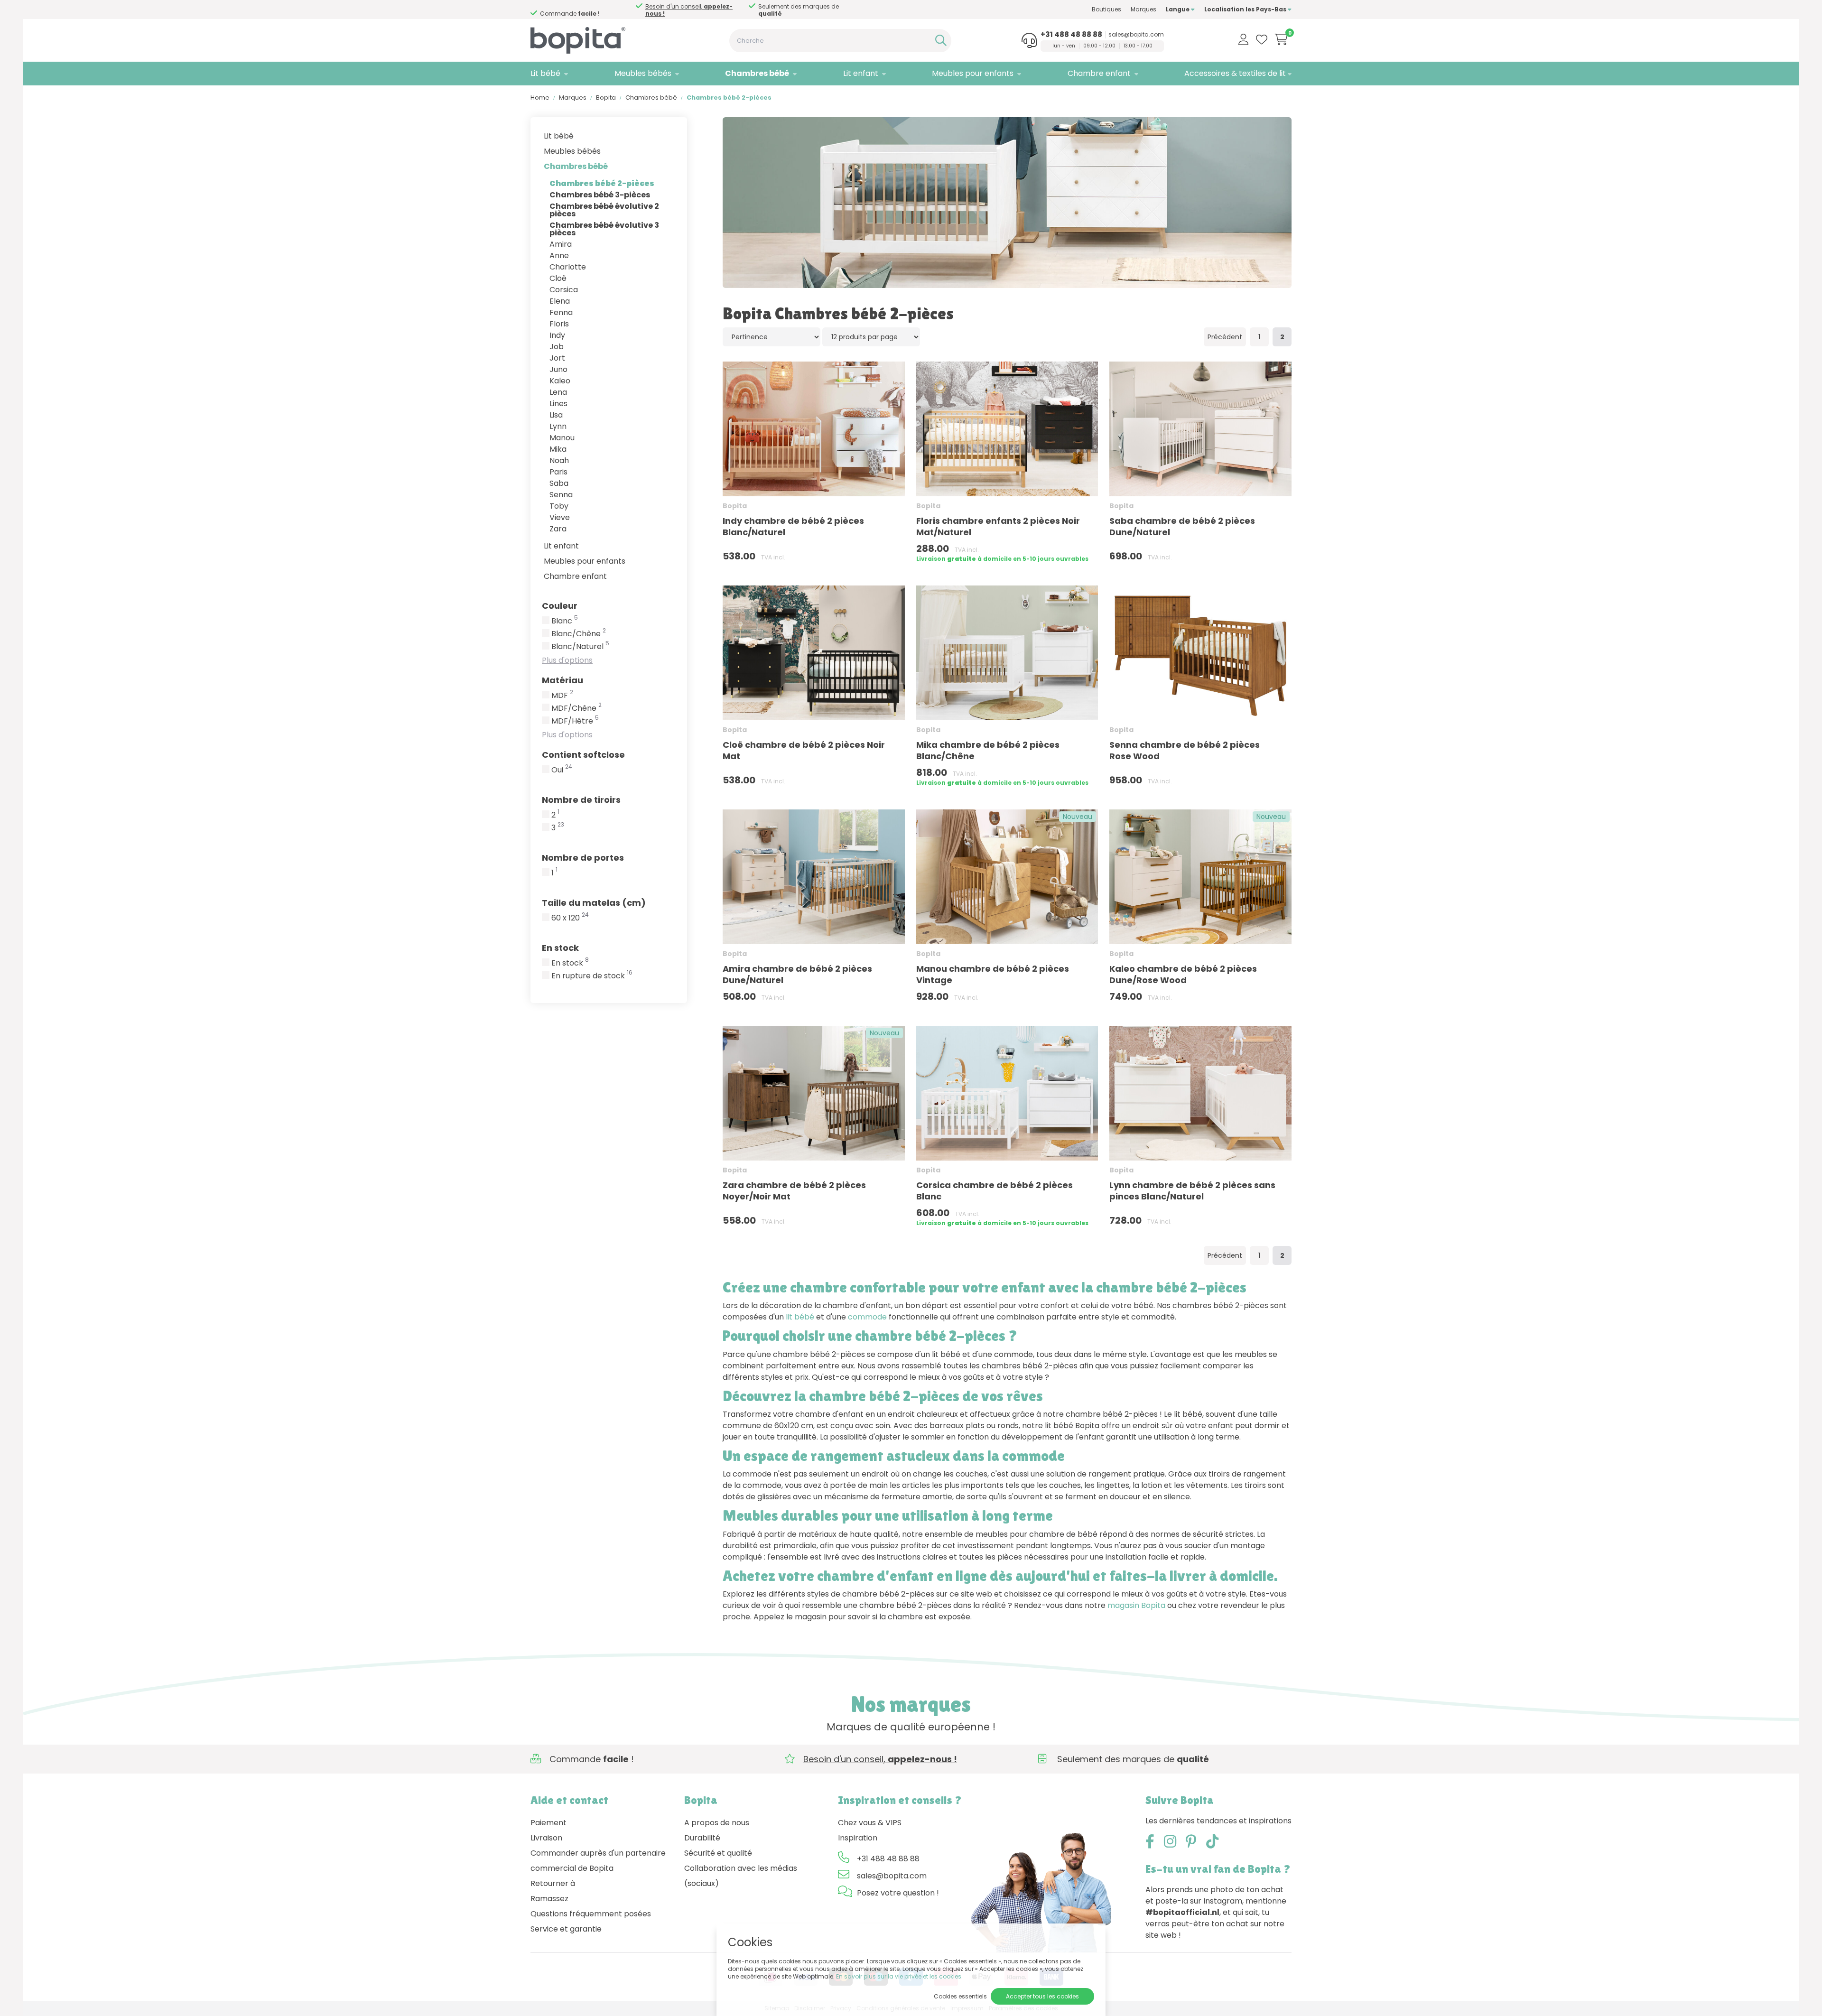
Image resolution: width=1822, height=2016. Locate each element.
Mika (558, 449)
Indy (557, 335)
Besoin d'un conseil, (689, 10)
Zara (558, 529)
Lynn (558, 426)
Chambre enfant (1099, 73)
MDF (562, 696)
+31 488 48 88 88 (1071, 35)
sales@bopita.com (1136, 35)
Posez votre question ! (898, 1893)
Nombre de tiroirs (581, 800)
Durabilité (702, 1838)
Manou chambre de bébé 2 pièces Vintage (993, 974)
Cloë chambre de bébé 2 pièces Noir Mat (804, 750)
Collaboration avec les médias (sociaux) (741, 1876)
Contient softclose (583, 755)
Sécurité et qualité (718, 1853)
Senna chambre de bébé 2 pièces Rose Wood (1185, 750)
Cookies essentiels (960, 1996)
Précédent (1225, 337)
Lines (558, 404)
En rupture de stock (592, 976)
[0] (1281, 39)
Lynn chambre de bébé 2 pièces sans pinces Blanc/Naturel (1192, 1191)
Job (557, 347)
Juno (558, 369)
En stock (560, 948)
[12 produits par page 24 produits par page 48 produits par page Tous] (871, 337)
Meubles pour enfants (973, 73)
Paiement (548, 1823)
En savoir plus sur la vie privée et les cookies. (899, 1976)
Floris (559, 324)
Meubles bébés (643, 73)
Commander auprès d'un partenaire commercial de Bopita (598, 1861)
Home (540, 98)
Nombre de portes (583, 858)
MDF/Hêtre (575, 721)
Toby (559, 506)
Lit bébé (545, 73)
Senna (561, 495)
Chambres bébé (757, 73)
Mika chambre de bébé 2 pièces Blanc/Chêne (988, 750)
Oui (562, 770)
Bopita (606, 98)
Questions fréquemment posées (591, 1914)
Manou (562, 438)
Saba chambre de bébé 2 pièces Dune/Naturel (1182, 526)
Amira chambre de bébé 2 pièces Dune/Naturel (797, 974)
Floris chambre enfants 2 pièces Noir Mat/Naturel (998, 526)
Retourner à (553, 1883)
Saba (559, 483)
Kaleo (560, 381)
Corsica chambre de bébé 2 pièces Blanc (995, 1191)
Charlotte (568, 267)
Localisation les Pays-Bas (1246, 9)
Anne (559, 255)
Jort (557, 358)
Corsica (564, 290)
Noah (559, 460)
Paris (558, 472)
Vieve (560, 517)
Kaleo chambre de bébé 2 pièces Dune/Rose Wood (1183, 974)
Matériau (562, 680)
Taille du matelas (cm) (594, 903)
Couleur (560, 606)
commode (867, 1317)
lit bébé (800, 1317)
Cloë (558, 278)
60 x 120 (570, 918)
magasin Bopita (1136, 1605)
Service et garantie (566, 1929)
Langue (1178, 9)
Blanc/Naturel (580, 647)
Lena (558, 392)
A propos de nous (717, 1823)
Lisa (556, 415)
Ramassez (549, 1899)
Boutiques (1106, 9)
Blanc (565, 621)
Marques (1143, 9)
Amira (561, 244)
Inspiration (858, 1838)
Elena (560, 301)
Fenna (561, 312)
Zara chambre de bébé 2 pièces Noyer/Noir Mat (794, 1191)
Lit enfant (861, 73)
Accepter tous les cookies (1042, 1996)
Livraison (546, 1838)
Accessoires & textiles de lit (1235, 73)
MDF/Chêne (576, 708)
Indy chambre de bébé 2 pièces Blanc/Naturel (793, 526)
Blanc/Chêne (579, 634)
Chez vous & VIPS (870, 1823)
